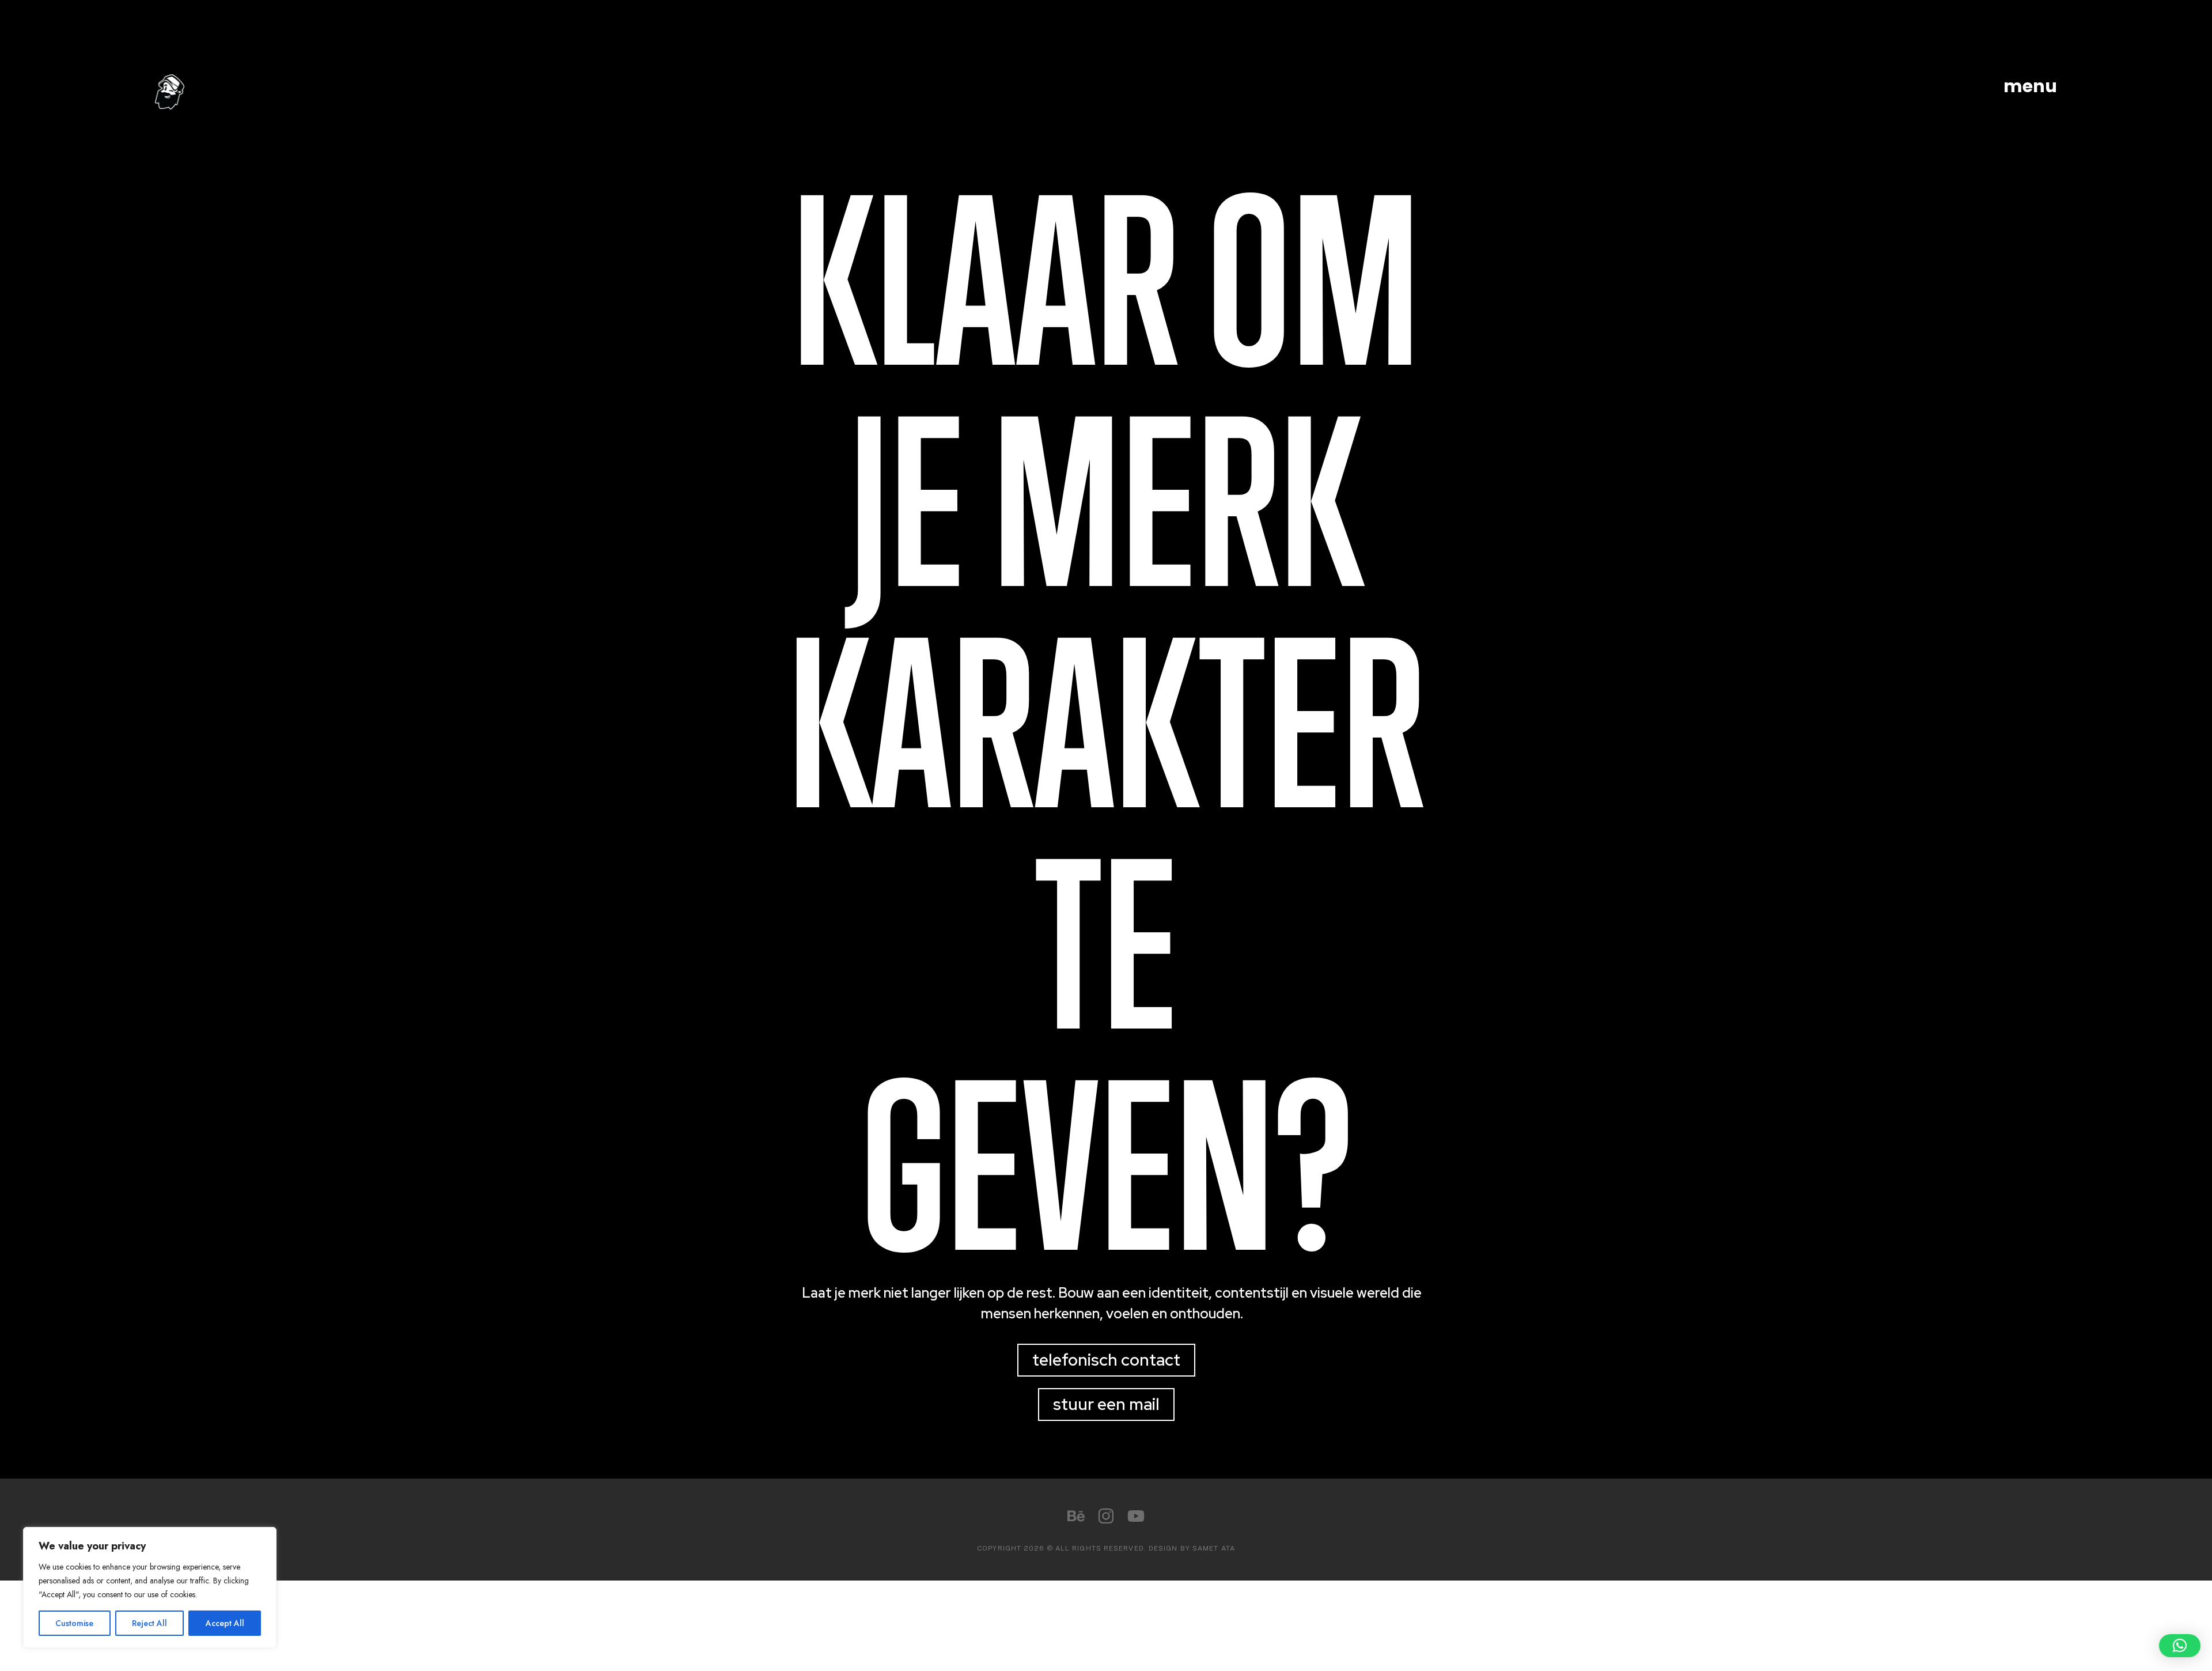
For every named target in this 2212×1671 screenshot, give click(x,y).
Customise (74, 1623)
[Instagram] (1106, 1516)
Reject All (149, 1623)
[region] (150, 1587)
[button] (2180, 1646)
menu (2030, 86)
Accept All (225, 1623)
